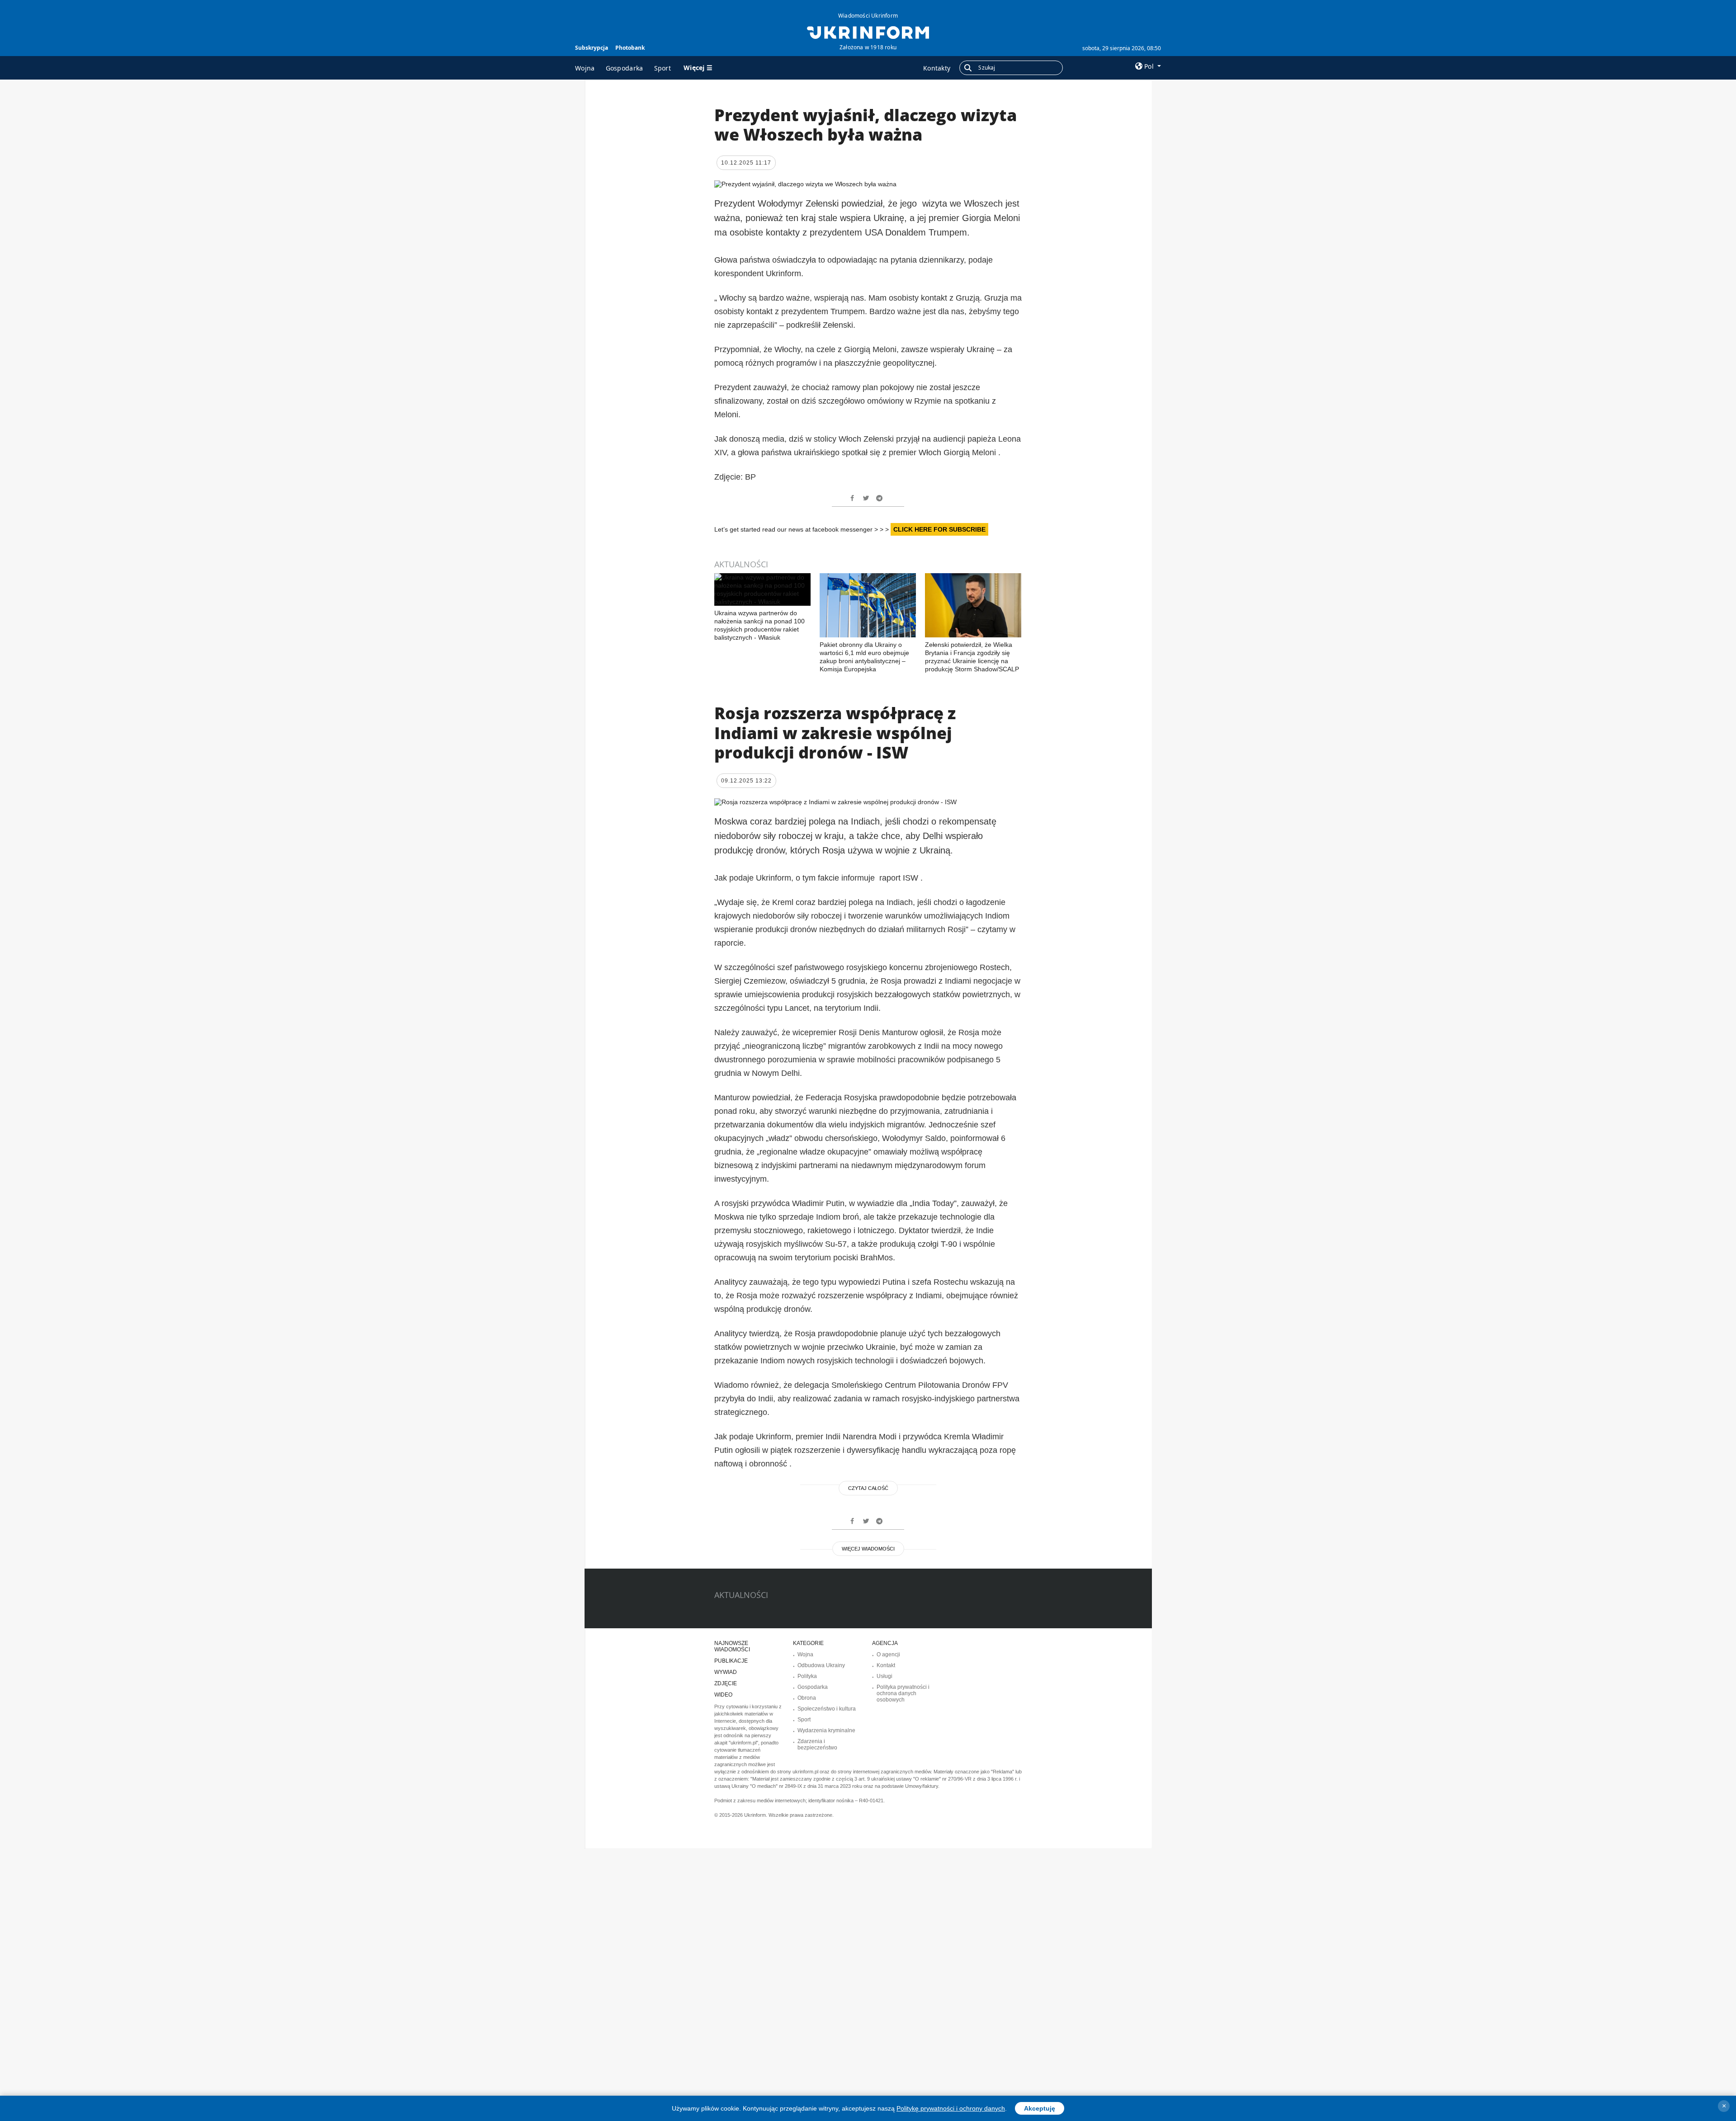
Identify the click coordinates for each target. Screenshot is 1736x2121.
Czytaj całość (868, 1488)
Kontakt (886, 1665)
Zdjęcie (726, 1683)
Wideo (723, 1695)
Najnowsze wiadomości (732, 1646)
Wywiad (726, 1672)
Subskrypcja (592, 48)
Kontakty (937, 68)
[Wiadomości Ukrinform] (868, 32)
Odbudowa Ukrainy (821, 1665)
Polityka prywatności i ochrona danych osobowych (903, 1693)
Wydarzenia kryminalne (826, 1730)
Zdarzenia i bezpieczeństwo (817, 1744)
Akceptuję (1040, 2108)
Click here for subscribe (939, 529)
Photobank (630, 48)
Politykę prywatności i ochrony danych (951, 2108)
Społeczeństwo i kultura (827, 1709)
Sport (663, 68)
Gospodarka (625, 68)
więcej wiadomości (868, 1549)
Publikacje (731, 1661)
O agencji (888, 1654)
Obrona (807, 1698)
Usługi (885, 1676)
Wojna (585, 68)
